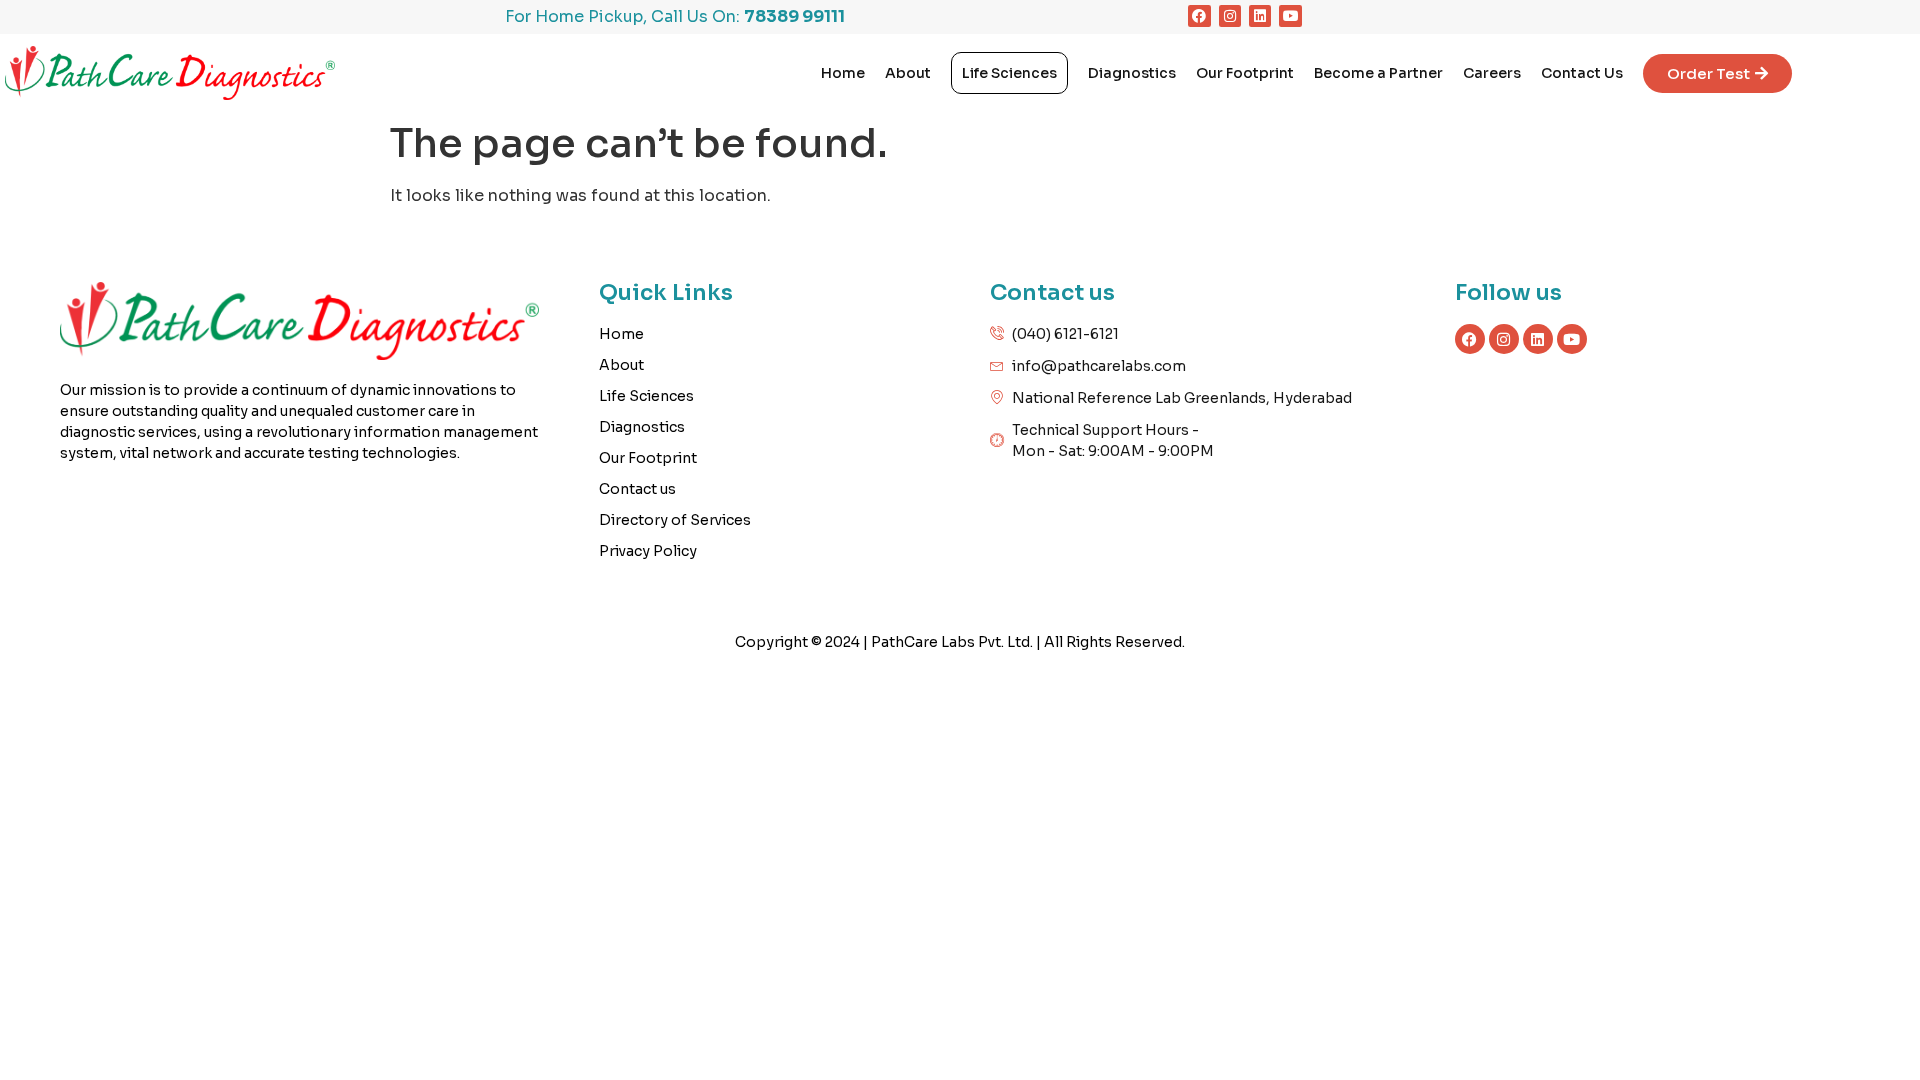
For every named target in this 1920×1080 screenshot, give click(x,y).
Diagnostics (1132, 73)
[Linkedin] (1260, 16)
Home (843, 73)
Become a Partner (1378, 73)
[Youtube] (1290, 16)
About (908, 73)
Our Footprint (1245, 73)
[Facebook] (1199, 16)
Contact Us (1582, 73)
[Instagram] (1230, 16)
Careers (1492, 73)
